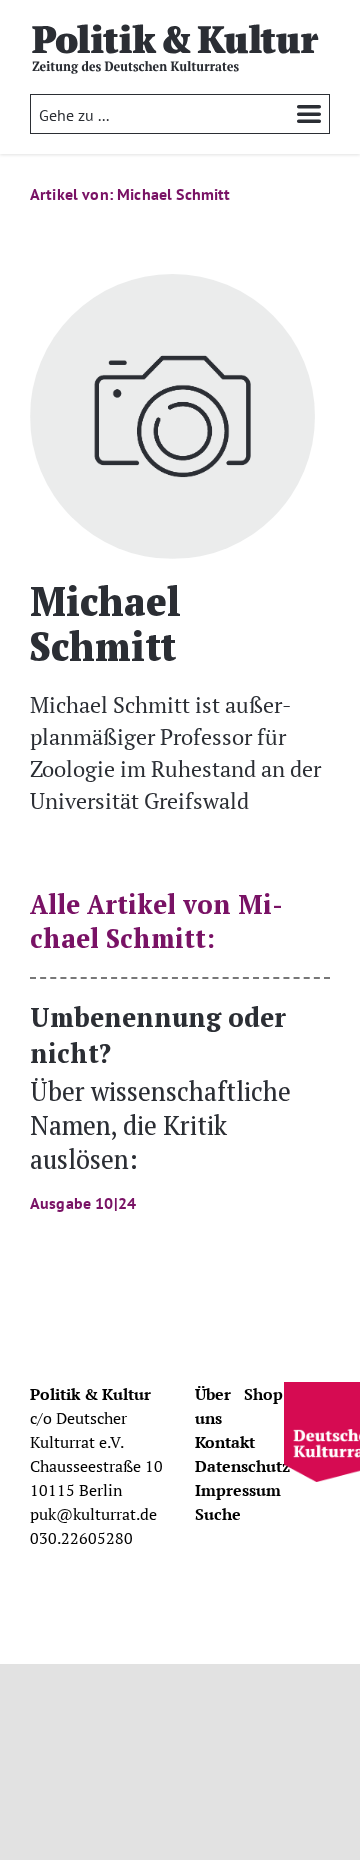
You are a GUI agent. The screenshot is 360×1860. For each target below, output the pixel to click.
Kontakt (225, 1442)
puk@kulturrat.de (93, 1514)
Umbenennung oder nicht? (160, 1105)
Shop (263, 1394)
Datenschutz (242, 1466)
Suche (218, 1514)
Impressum (238, 1490)
